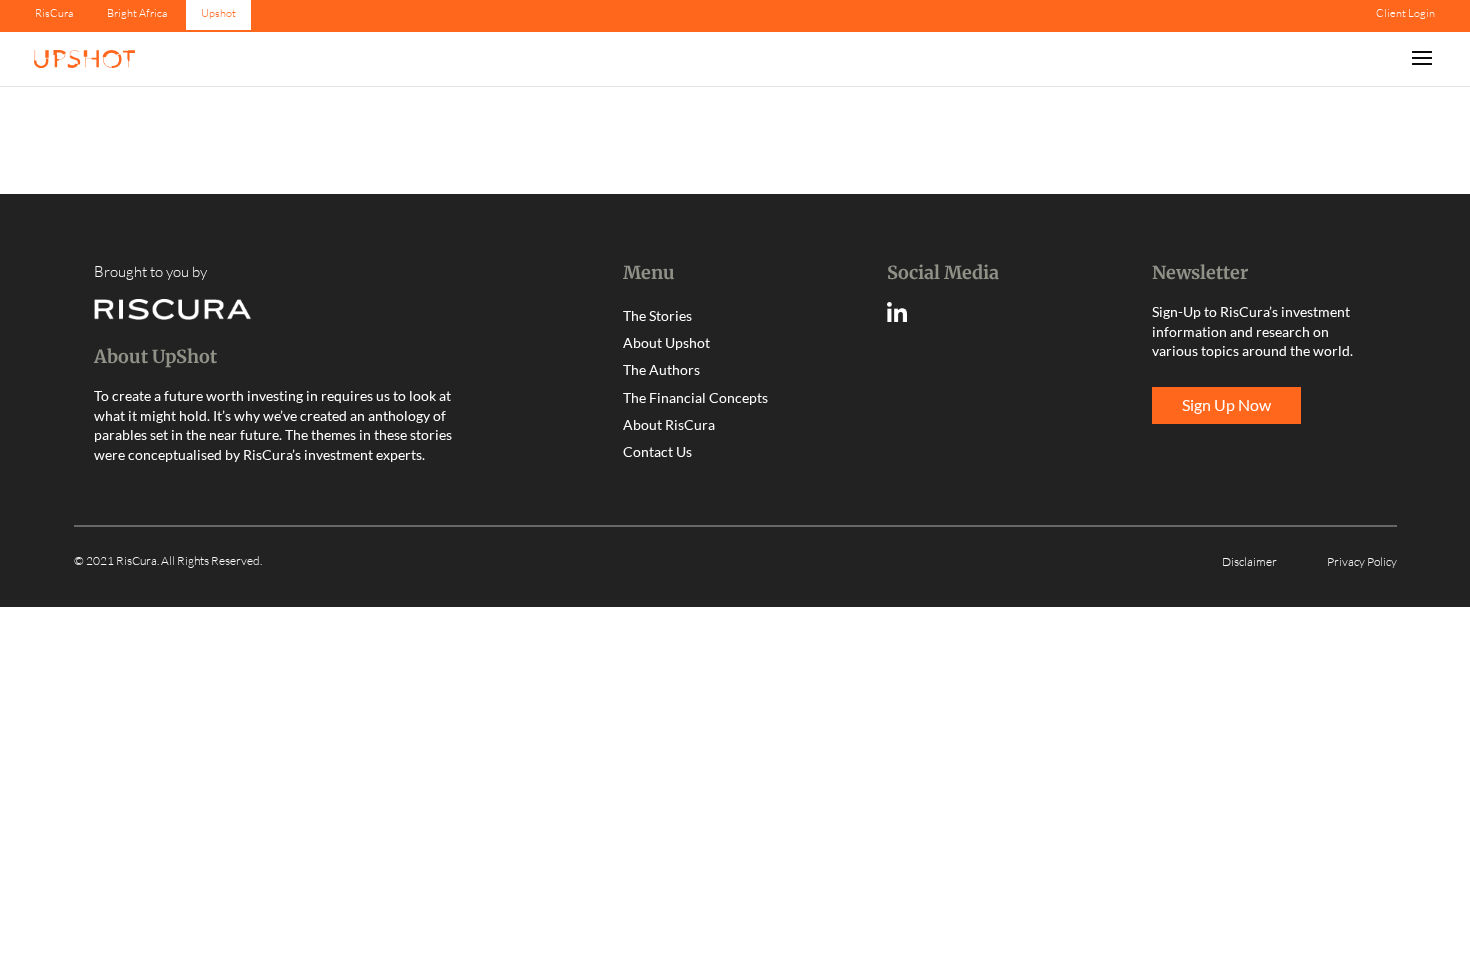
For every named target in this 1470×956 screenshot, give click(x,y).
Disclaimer (1249, 561)
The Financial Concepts (695, 397)
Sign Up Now (1226, 404)
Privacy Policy (1362, 561)
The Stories (657, 315)
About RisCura (669, 424)
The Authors (661, 369)
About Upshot (666, 342)
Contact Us (657, 451)
